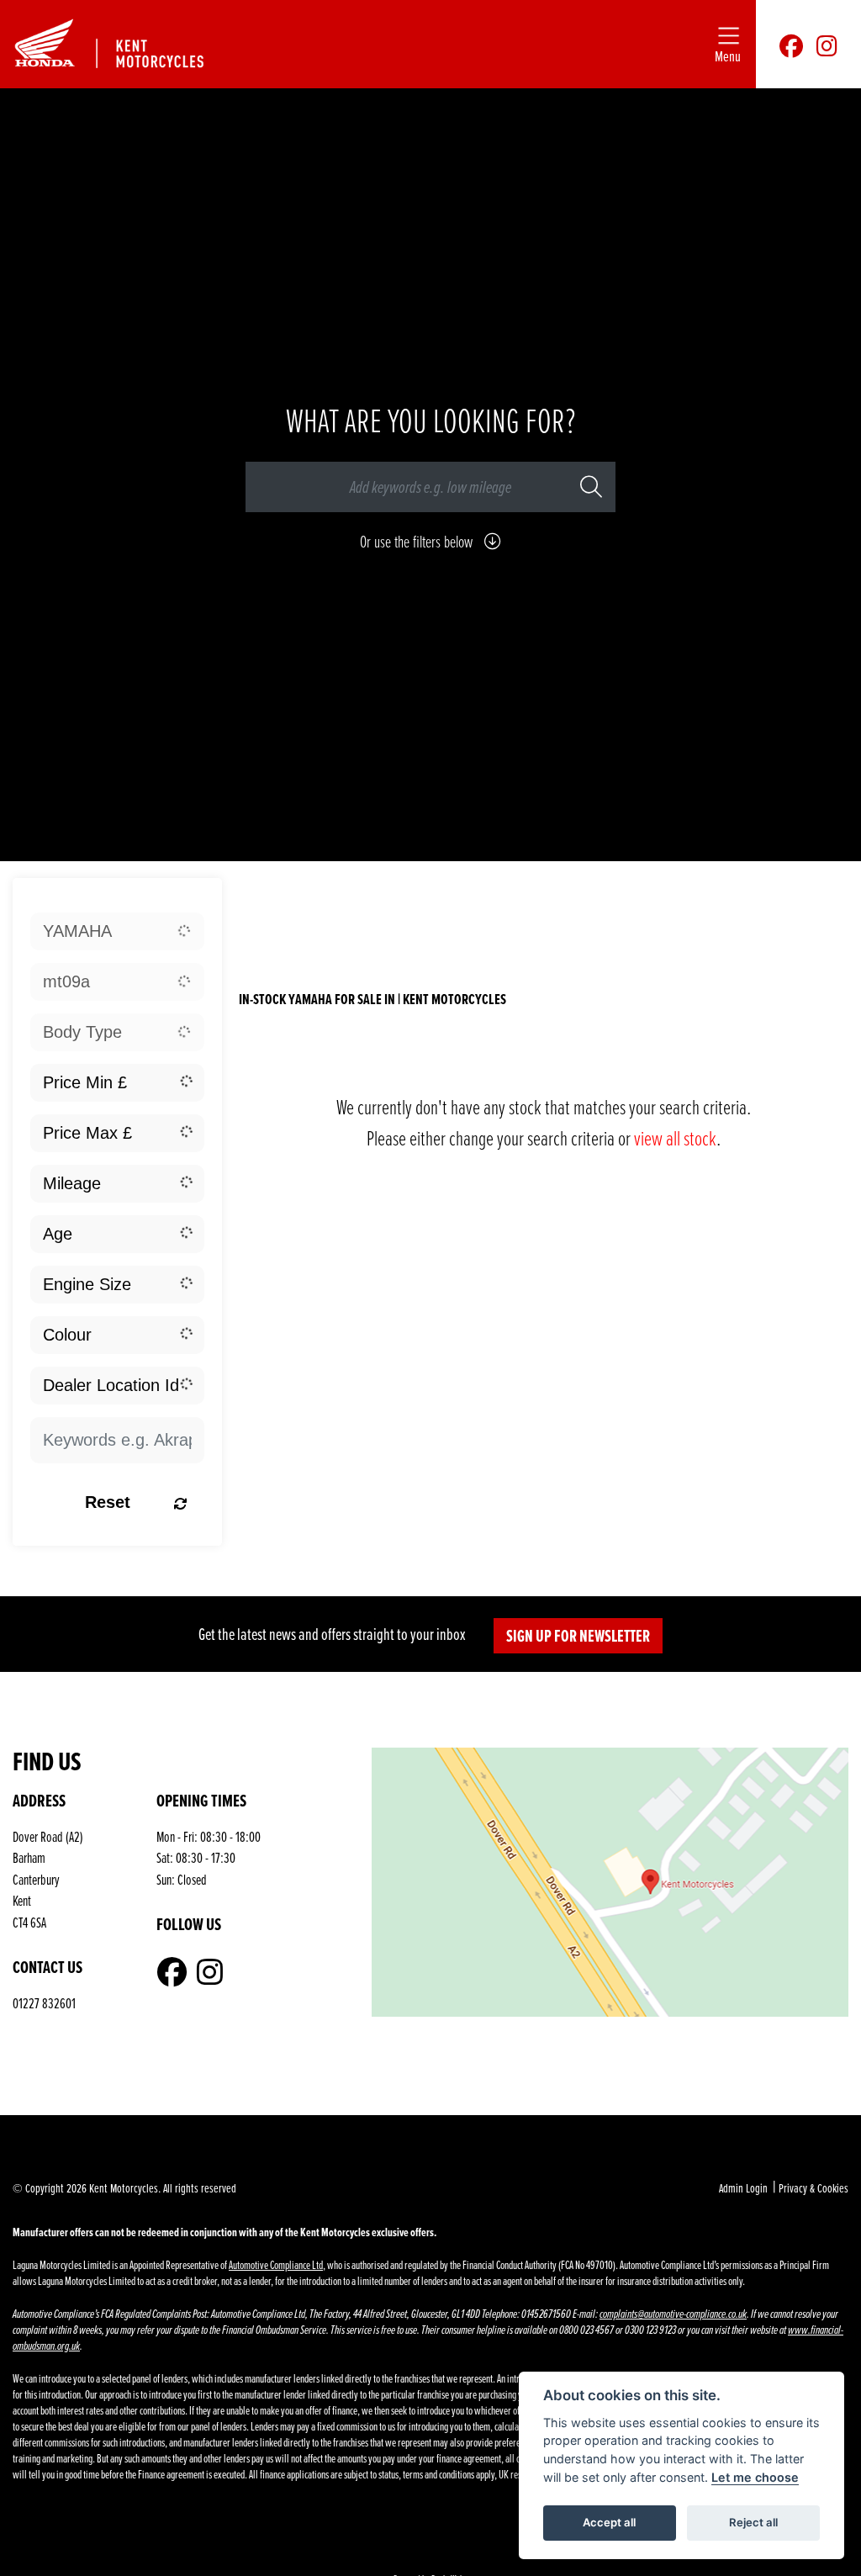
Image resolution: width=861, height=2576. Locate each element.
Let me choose (755, 2477)
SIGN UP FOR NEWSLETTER (578, 1636)
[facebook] (791, 45)
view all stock (675, 1137)
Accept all (609, 2522)
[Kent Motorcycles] (124, 42)
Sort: (274, 899)
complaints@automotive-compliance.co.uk (673, 2314)
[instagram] (827, 45)
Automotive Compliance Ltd (276, 2264)
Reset (108, 1502)
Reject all (753, 2522)
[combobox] (117, 931)
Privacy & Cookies (813, 2188)
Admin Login (743, 2188)
